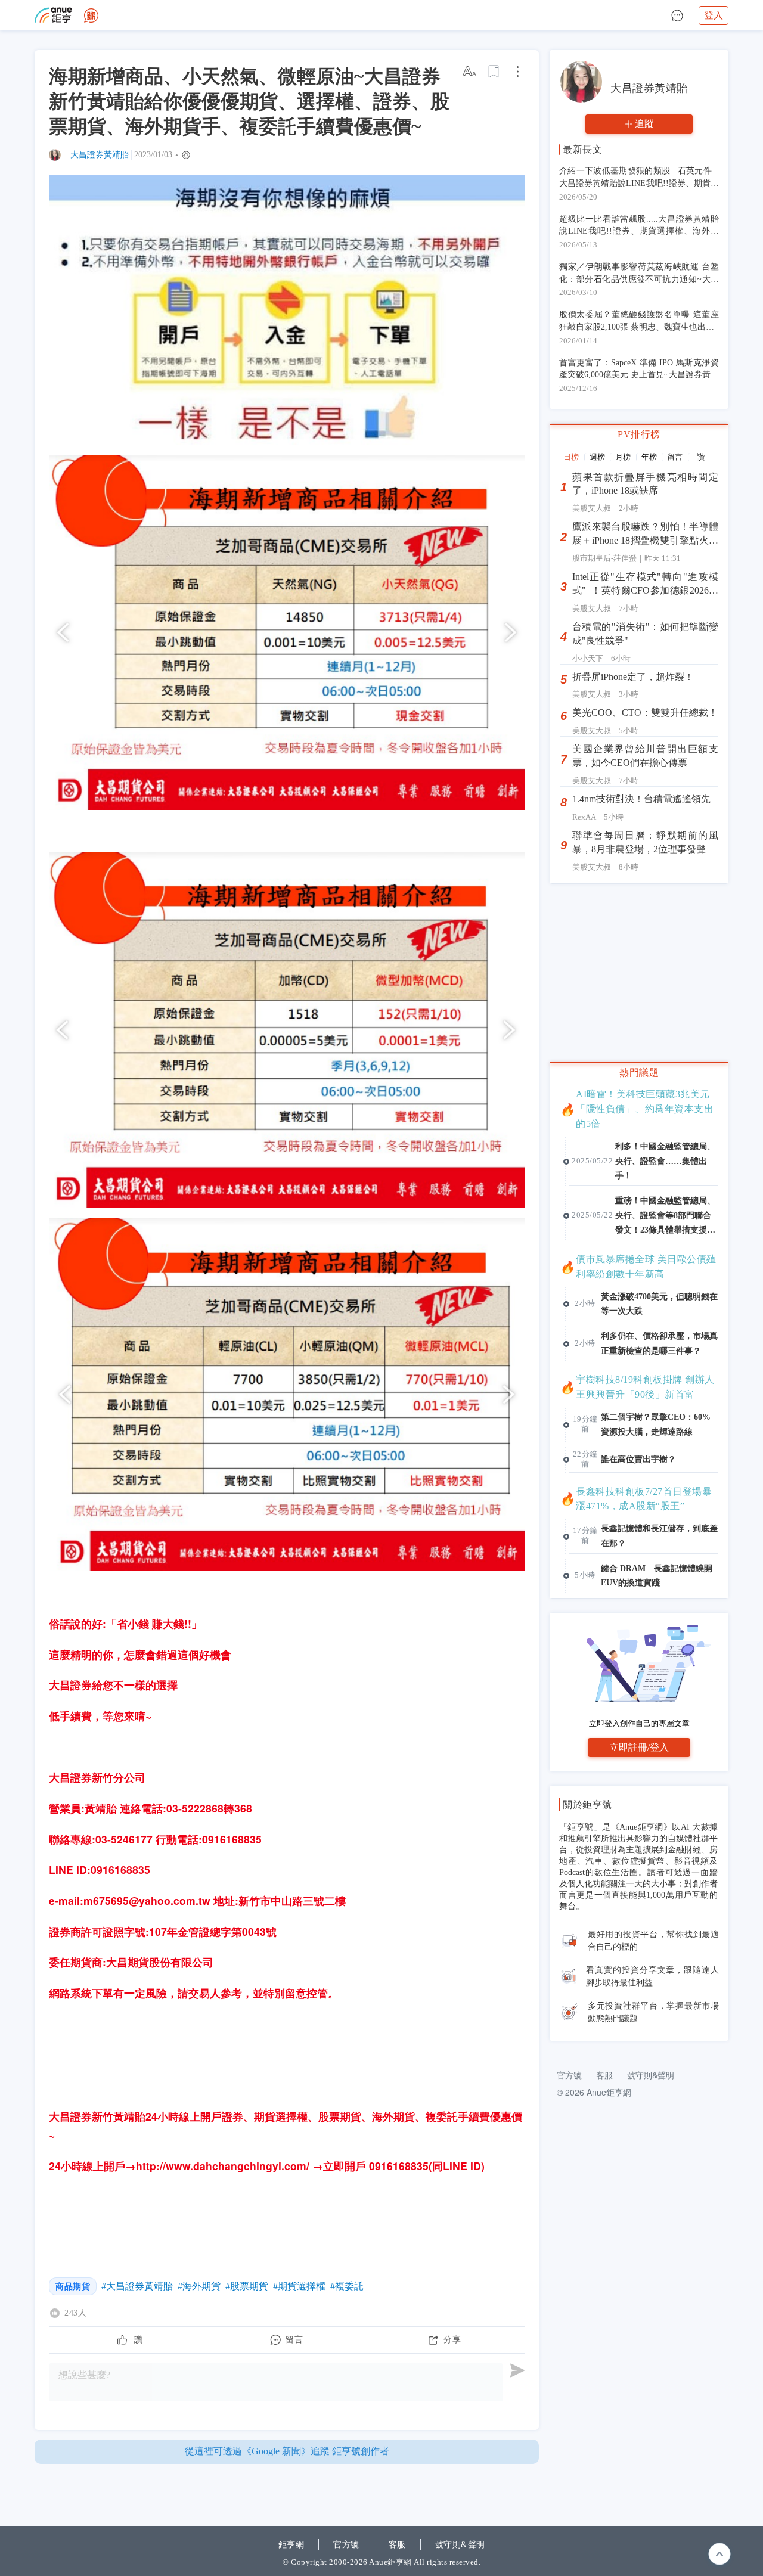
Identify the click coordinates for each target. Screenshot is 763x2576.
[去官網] (53, 15)
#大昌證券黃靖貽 (137, 2286)
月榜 (623, 457)
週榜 (597, 457)
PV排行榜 (639, 434)
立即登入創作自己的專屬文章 (639, 1723)
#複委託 (347, 2286)
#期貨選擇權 (299, 2286)
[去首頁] (91, 15)
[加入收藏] (494, 72)
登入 (714, 15)
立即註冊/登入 (639, 1747)
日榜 (571, 457)
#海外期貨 (199, 2286)
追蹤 (644, 124)
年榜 (649, 457)
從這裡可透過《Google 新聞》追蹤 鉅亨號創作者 (287, 2451)
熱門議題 (639, 1072)
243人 (75, 2313)
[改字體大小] (470, 72)
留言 (675, 457)
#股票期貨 (247, 2286)
